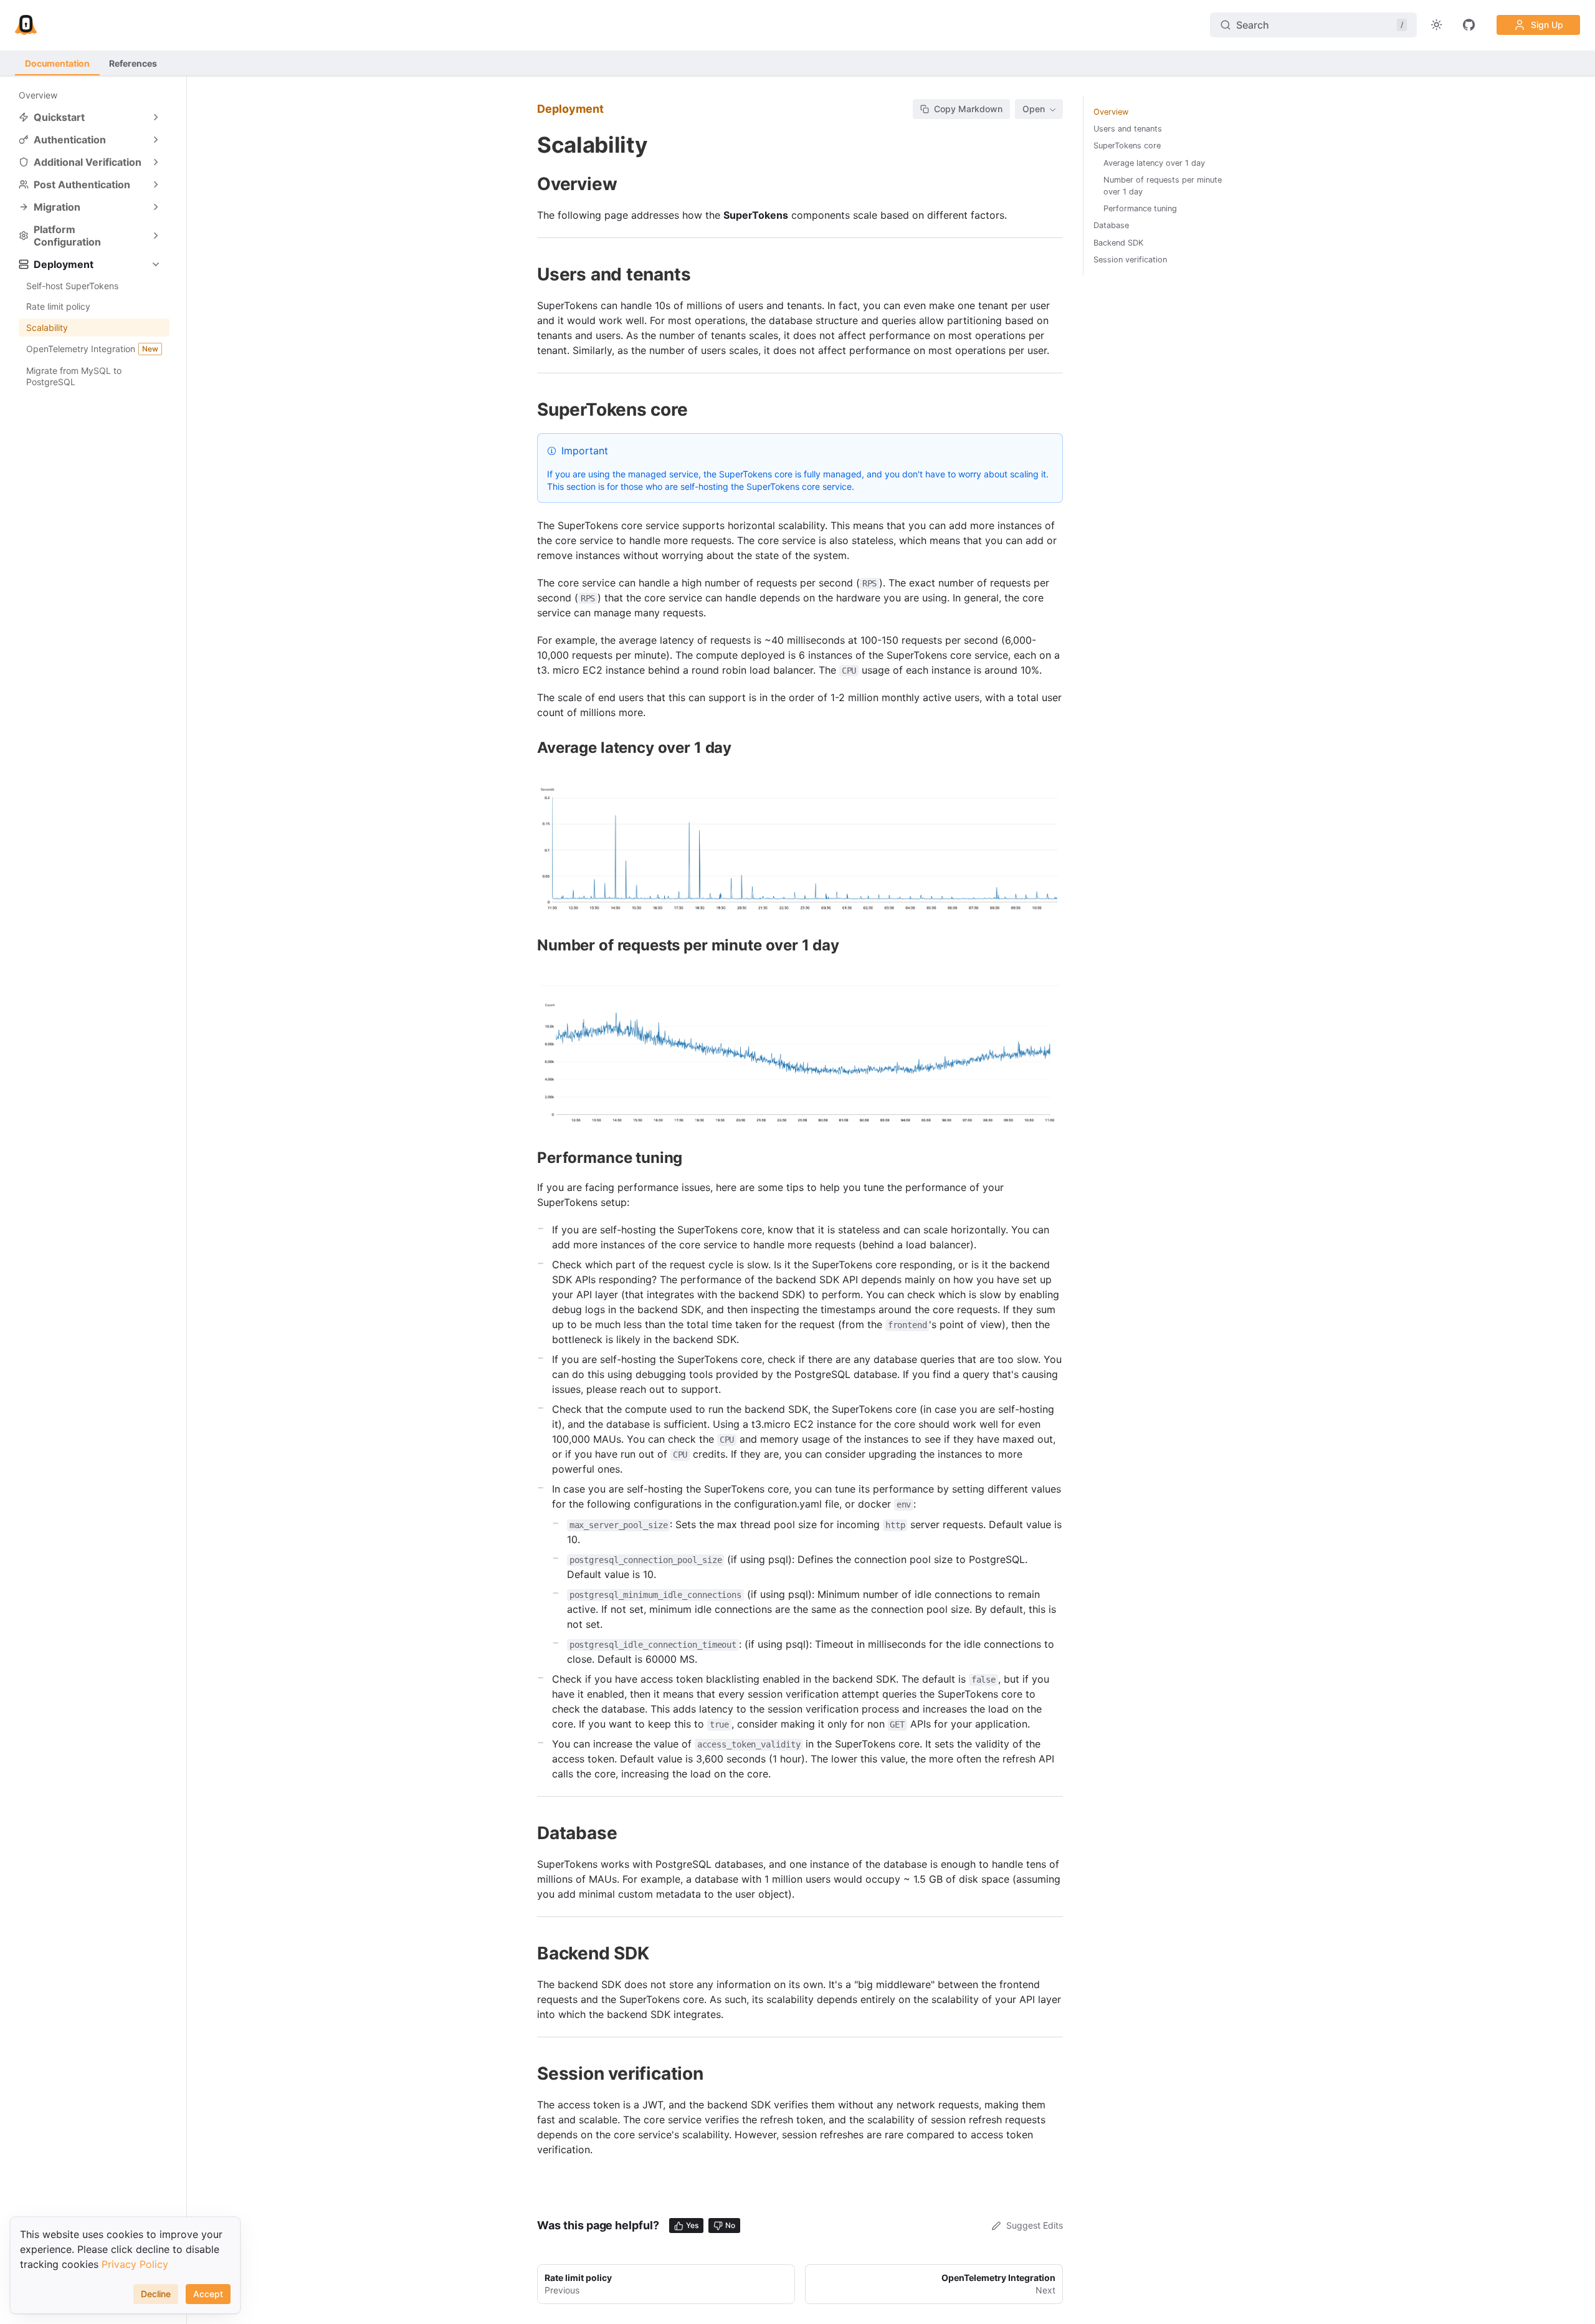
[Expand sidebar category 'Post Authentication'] (156, 184)
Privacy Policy (135, 2264)
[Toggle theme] (1437, 25)
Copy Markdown (968, 109)
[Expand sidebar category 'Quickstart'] (156, 117)
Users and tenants (1128, 129)
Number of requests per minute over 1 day (1163, 186)
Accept (208, 2294)
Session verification (1130, 260)
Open (1034, 109)
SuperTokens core (1127, 146)
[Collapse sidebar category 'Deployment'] (156, 264)
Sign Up (1547, 25)
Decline (156, 2294)
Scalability (47, 328)
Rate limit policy (58, 306)
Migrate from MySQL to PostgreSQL (74, 376)
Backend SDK (1118, 243)
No (730, 2225)
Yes (692, 2225)
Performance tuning (1140, 208)
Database (1111, 225)
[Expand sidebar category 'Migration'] (156, 207)
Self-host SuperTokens (72, 286)
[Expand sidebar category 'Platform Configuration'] (156, 236)
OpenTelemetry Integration (92, 349)
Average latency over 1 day (1154, 163)
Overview (38, 95)
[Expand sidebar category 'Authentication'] (156, 140)
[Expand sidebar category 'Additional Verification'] (156, 162)
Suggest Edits (1035, 2225)
